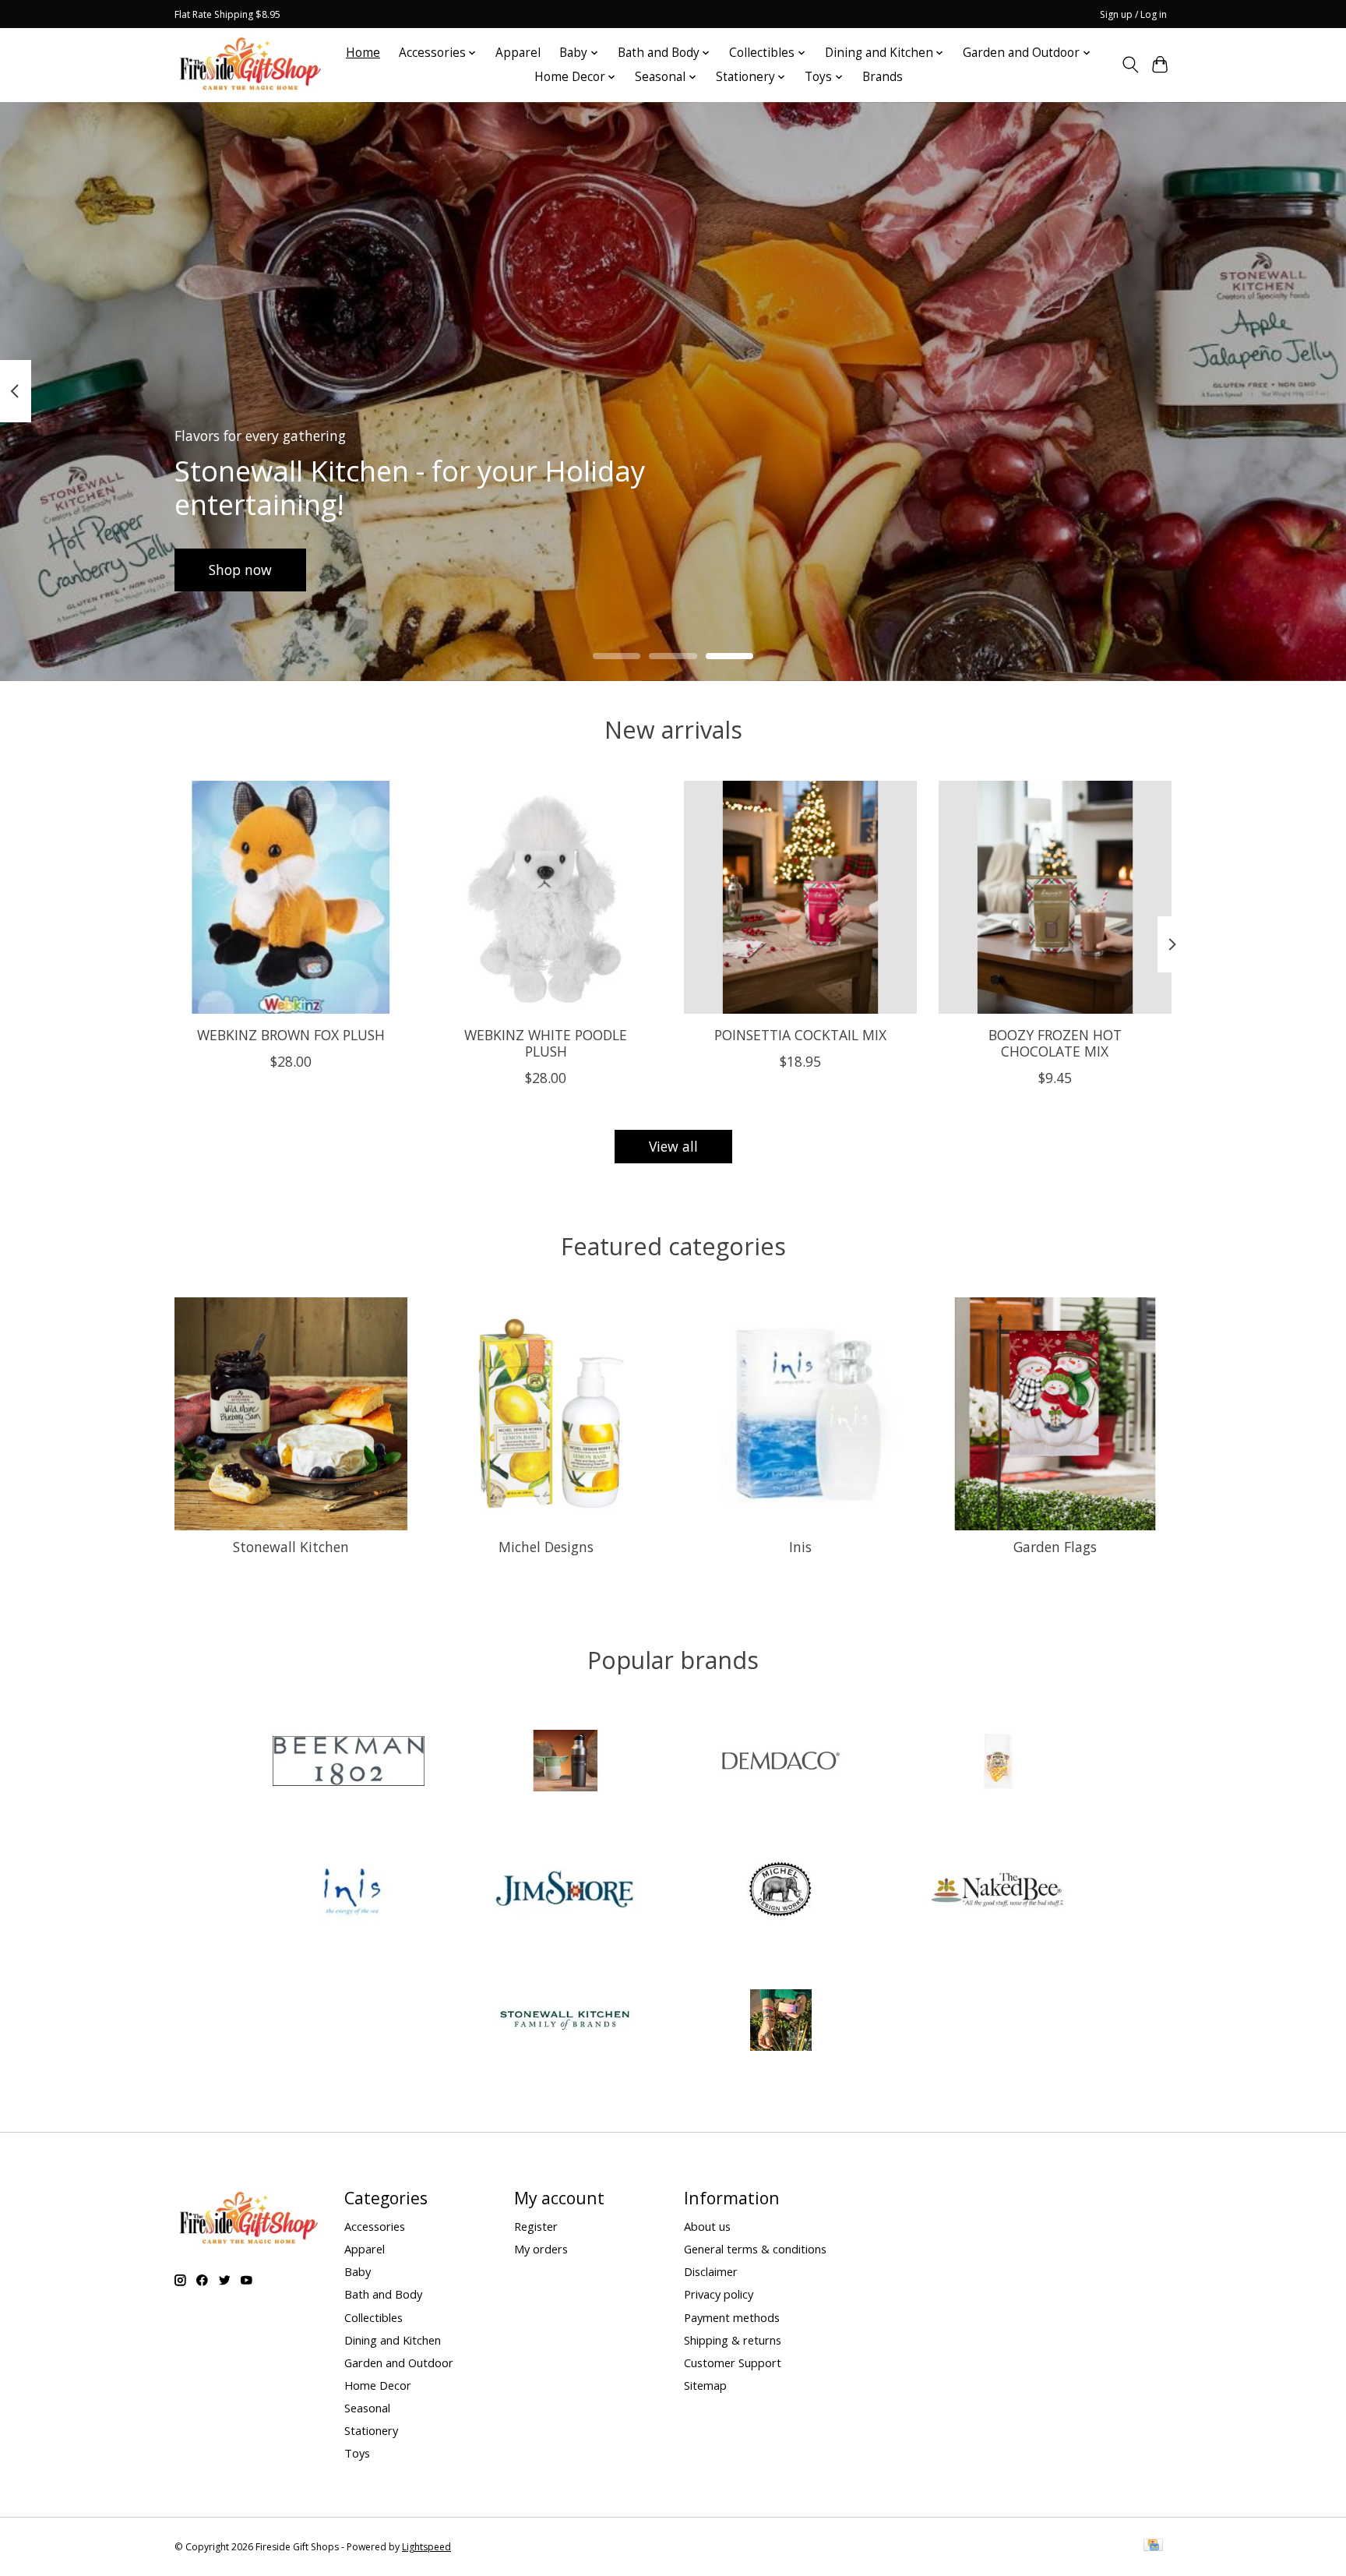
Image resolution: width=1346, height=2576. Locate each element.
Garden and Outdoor (399, 2363)
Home (363, 53)
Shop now (240, 569)
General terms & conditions (755, 2249)
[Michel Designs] (781, 1892)
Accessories (375, 2226)
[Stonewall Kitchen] (565, 2022)
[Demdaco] (781, 1762)
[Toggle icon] (1130, 65)
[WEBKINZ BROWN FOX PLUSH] (291, 897)
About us (707, 2226)
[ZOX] (781, 2022)
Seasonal (367, 2408)
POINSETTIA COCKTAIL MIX (800, 1034)
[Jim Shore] (565, 1892)
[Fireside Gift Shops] (250, 65)
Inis (800, 1547)
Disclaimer (711, 2271)
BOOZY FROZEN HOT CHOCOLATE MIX (1055, 1042)
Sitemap (705, 2385)
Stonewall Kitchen (291, 1547)
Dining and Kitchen (393, 2340)
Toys (357, 2453)
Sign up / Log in (1133, 14)
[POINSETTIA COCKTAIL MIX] (800, 897)
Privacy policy (719, 2294)
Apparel (518, 53)
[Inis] (349, 1892)
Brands (883, 77)
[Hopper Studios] (997, 1762)
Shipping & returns (733, 2340)
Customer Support (733, 2363)
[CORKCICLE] (565, 1762)
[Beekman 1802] (349, 1762)
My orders (541, 2249)
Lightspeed (426, 2547)
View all (673, 1146)
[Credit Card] (1153, 2546)
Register (536, 2226)
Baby (358, 2271)
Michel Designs (546, 1547)
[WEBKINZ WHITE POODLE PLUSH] (546, 897)
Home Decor (378, 2385)
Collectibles (373, 2317)
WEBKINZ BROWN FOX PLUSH (291, 1034)
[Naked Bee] (997, 1892)
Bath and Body (383, 2294)
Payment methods (732, 2317)
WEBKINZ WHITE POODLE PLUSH (546, 1042)
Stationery (371, 2430)
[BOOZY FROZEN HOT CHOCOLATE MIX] (1055, 897)
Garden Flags (1055, 1547)
